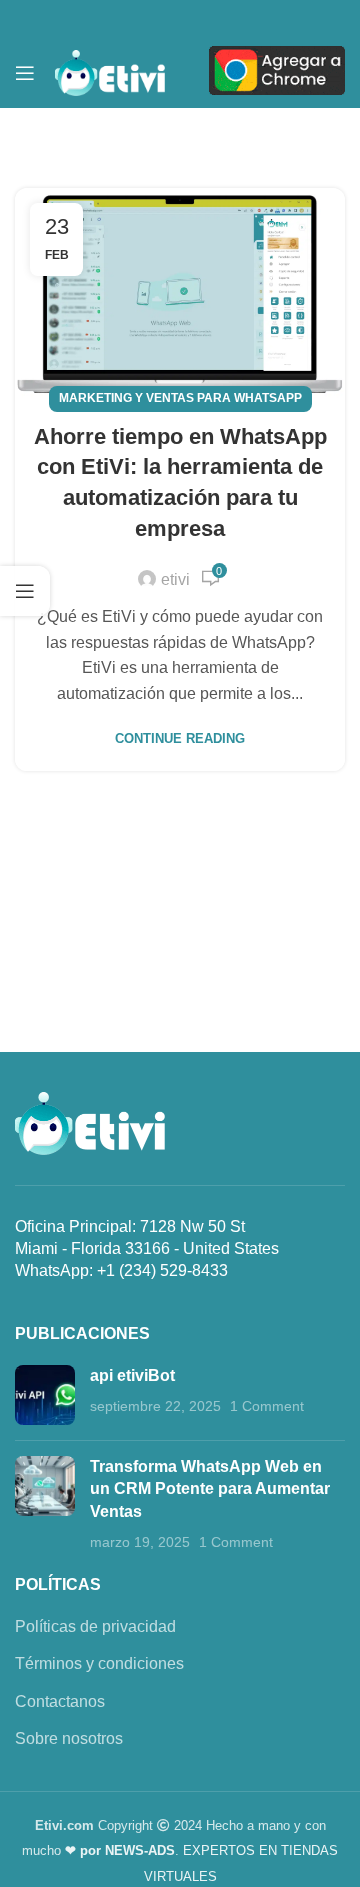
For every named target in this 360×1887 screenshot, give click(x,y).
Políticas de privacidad (95, 1626)
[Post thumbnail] (45, 1395)
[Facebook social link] (116, 18)
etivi (175, 579)
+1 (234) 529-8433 (162, 1270)
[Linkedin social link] (212, 18)
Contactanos (60, 1701)
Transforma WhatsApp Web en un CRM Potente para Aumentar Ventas (210, 1489)
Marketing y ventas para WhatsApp (180, 398)
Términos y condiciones (99, 1663)
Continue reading (180, 738)
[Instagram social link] (148, 18)
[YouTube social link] (180, 18)
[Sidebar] (25, 591)
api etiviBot (132, 1375)
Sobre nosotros (69, 1738)
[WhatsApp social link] (244, 18)
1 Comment (267, 1406)
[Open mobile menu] (25, 73)
